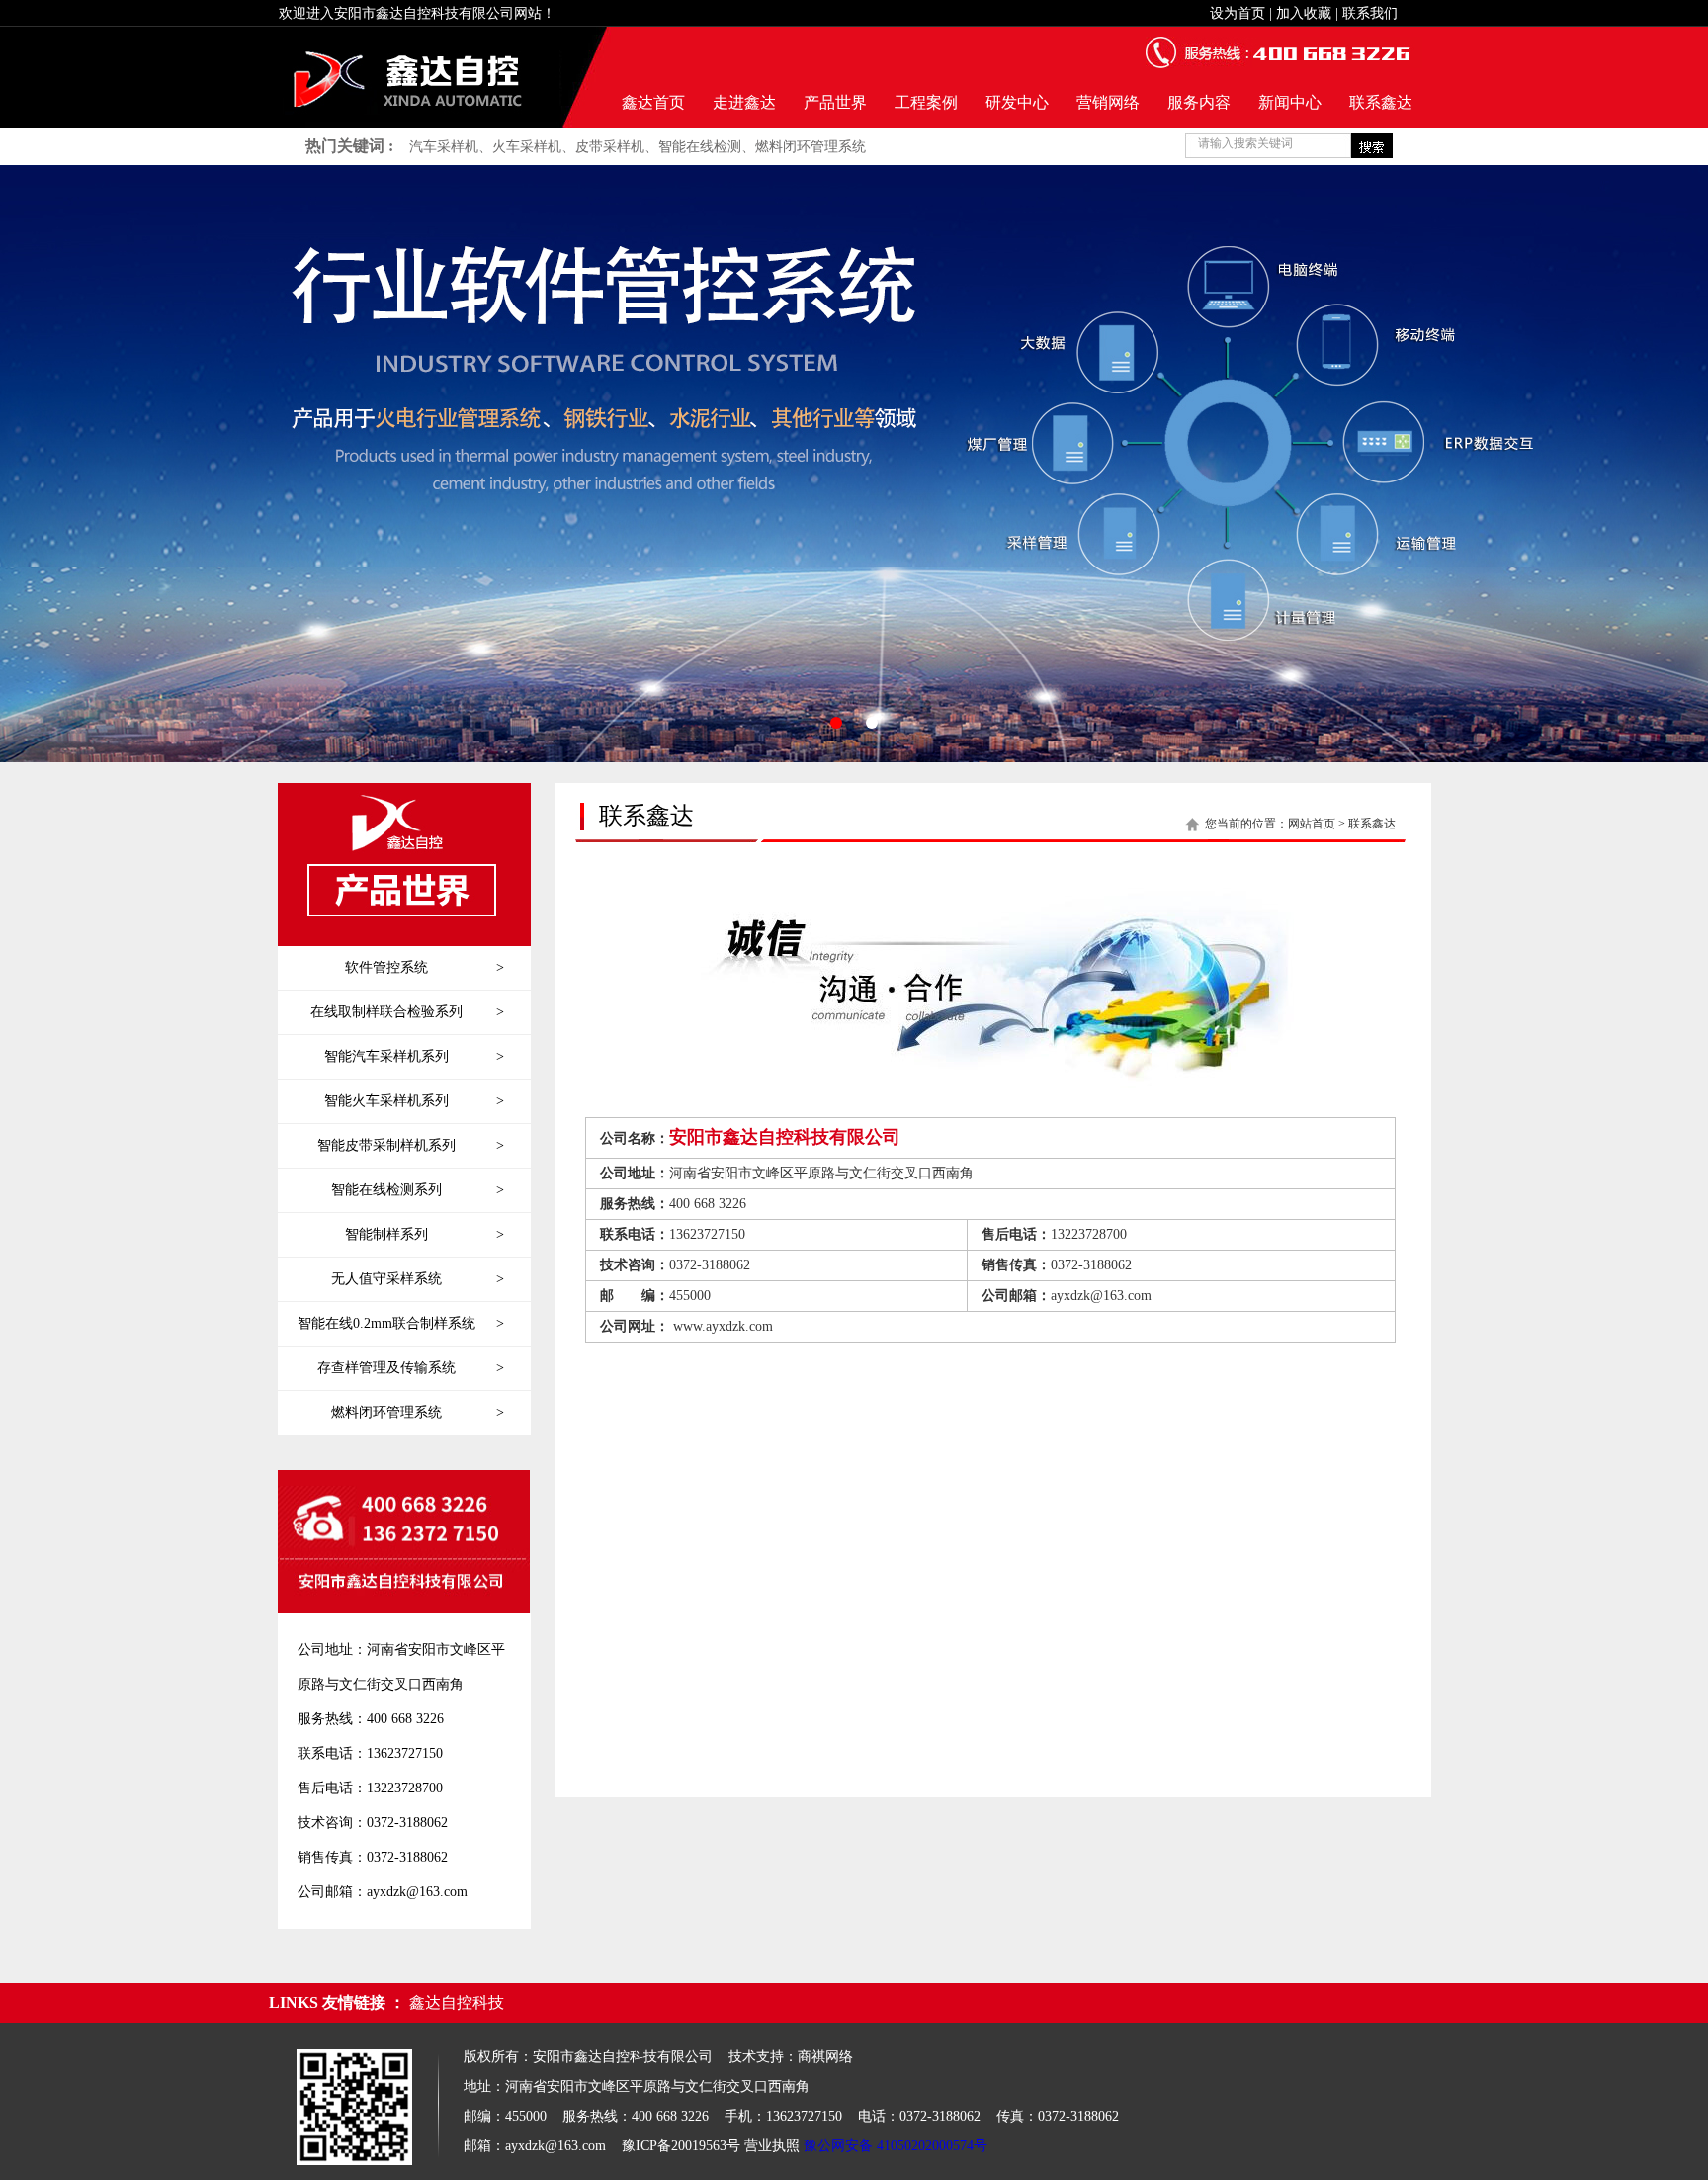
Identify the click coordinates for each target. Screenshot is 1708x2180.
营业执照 (772, 2146)
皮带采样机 (610, 147)
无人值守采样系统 (418, 1279)
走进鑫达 (744, 102)
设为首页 (1238, 13)
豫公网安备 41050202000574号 (896, 2146)
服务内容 (1199, 102)
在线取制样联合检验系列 (407, 1012)
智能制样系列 (425, 1234)
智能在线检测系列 (418, 1190)
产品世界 (835, 102)
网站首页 (1312, 824)
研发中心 (1017, 102)
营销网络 (1108, 102)
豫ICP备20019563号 (681, 2146)
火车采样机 (527, 147)
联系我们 (1370, 13)
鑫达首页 (653, 102)
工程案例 (926, 102)
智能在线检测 (700, 147)
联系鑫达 (1381, 102)
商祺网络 (825, 2057)
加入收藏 (1304, 13)
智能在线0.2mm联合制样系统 (401, 1323)
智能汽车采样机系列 (414, 1056)
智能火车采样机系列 (414, 1101)
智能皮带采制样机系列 (411, 1145)
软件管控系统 (425, 967)
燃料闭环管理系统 (811, 147)
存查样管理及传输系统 (411, 1368)
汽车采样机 (444, 147)
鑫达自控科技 (457, 2003)
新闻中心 (1290, 102)
